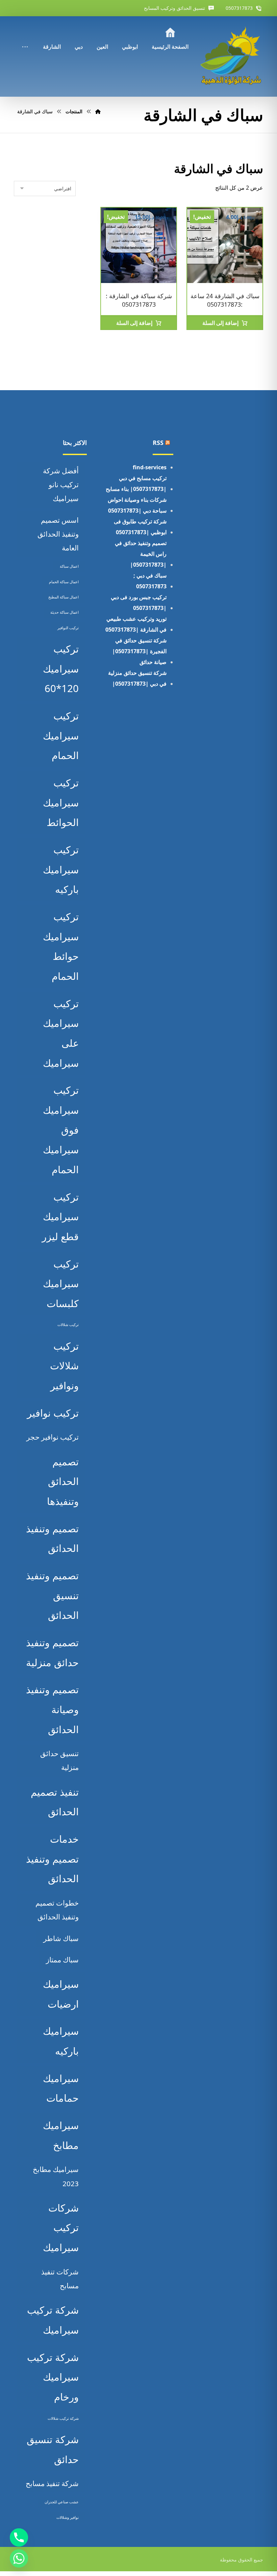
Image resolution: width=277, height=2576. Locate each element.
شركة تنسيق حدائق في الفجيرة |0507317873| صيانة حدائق (139, 651)
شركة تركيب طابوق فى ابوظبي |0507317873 (140, 527)
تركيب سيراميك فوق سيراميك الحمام (61, 1130)
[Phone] (19, 2537)
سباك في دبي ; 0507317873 (150, 581)
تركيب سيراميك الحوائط (61, 802)
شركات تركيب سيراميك (61, 2228)
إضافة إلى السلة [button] (220, 323)
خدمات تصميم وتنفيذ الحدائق (52, 1859)
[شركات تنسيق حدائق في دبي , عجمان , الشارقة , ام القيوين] (232, 56)
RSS (158, 443)
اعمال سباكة (69, 566)
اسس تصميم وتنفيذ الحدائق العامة (58, 534)
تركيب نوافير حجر (53, 1437)
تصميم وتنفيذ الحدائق (52, 1539)
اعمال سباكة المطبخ (64, 597)
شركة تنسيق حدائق (53, 2449)
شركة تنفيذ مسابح (52, 2483)
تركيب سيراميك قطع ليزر (60, 1217)
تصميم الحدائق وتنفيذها (63, 1481)
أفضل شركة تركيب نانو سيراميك (61, 485)
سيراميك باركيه (61, 2041)
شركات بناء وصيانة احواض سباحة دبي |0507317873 (137, 505)
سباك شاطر (61, 1938)
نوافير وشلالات (68, 2518)
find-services (150, 467)
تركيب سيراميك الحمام (61, 736)
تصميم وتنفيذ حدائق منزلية (52, 1652)
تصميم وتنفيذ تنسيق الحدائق (52, 1595)
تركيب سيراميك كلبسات (61, 1284)
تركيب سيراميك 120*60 (61, 669)
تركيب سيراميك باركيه (61, 869)
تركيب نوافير (53, 1413)
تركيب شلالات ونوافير (64, 1366)
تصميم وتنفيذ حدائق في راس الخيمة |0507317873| (141, 554)
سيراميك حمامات (61, 2088)
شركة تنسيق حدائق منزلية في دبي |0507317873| (137, 678)
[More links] (25, 38)
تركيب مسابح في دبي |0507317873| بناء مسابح (136, 483)
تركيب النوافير (68, 628)
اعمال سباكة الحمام (64, 582)
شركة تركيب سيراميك (53, 2320)
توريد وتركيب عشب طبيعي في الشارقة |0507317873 (136, 624)
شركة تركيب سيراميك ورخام (53, 2377)
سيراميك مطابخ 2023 (56, 2176)
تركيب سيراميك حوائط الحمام (61, 946)
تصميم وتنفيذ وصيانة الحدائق (52, 1709)
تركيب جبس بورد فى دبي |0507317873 (139, 602)
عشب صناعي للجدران (62, 2502)
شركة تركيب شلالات (63, 2418)
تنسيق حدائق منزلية (59, 1760)
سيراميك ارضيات (61, 1994)
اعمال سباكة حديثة (65, 612)
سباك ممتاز (62, 1960)
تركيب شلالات (68, 1325)
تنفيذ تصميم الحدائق (55, 1802)
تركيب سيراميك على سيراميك (61, 1033)
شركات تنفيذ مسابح (60, 2279)
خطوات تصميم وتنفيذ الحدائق (57, 1910)
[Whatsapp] (19, 2558)
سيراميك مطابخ (61, 2135)
